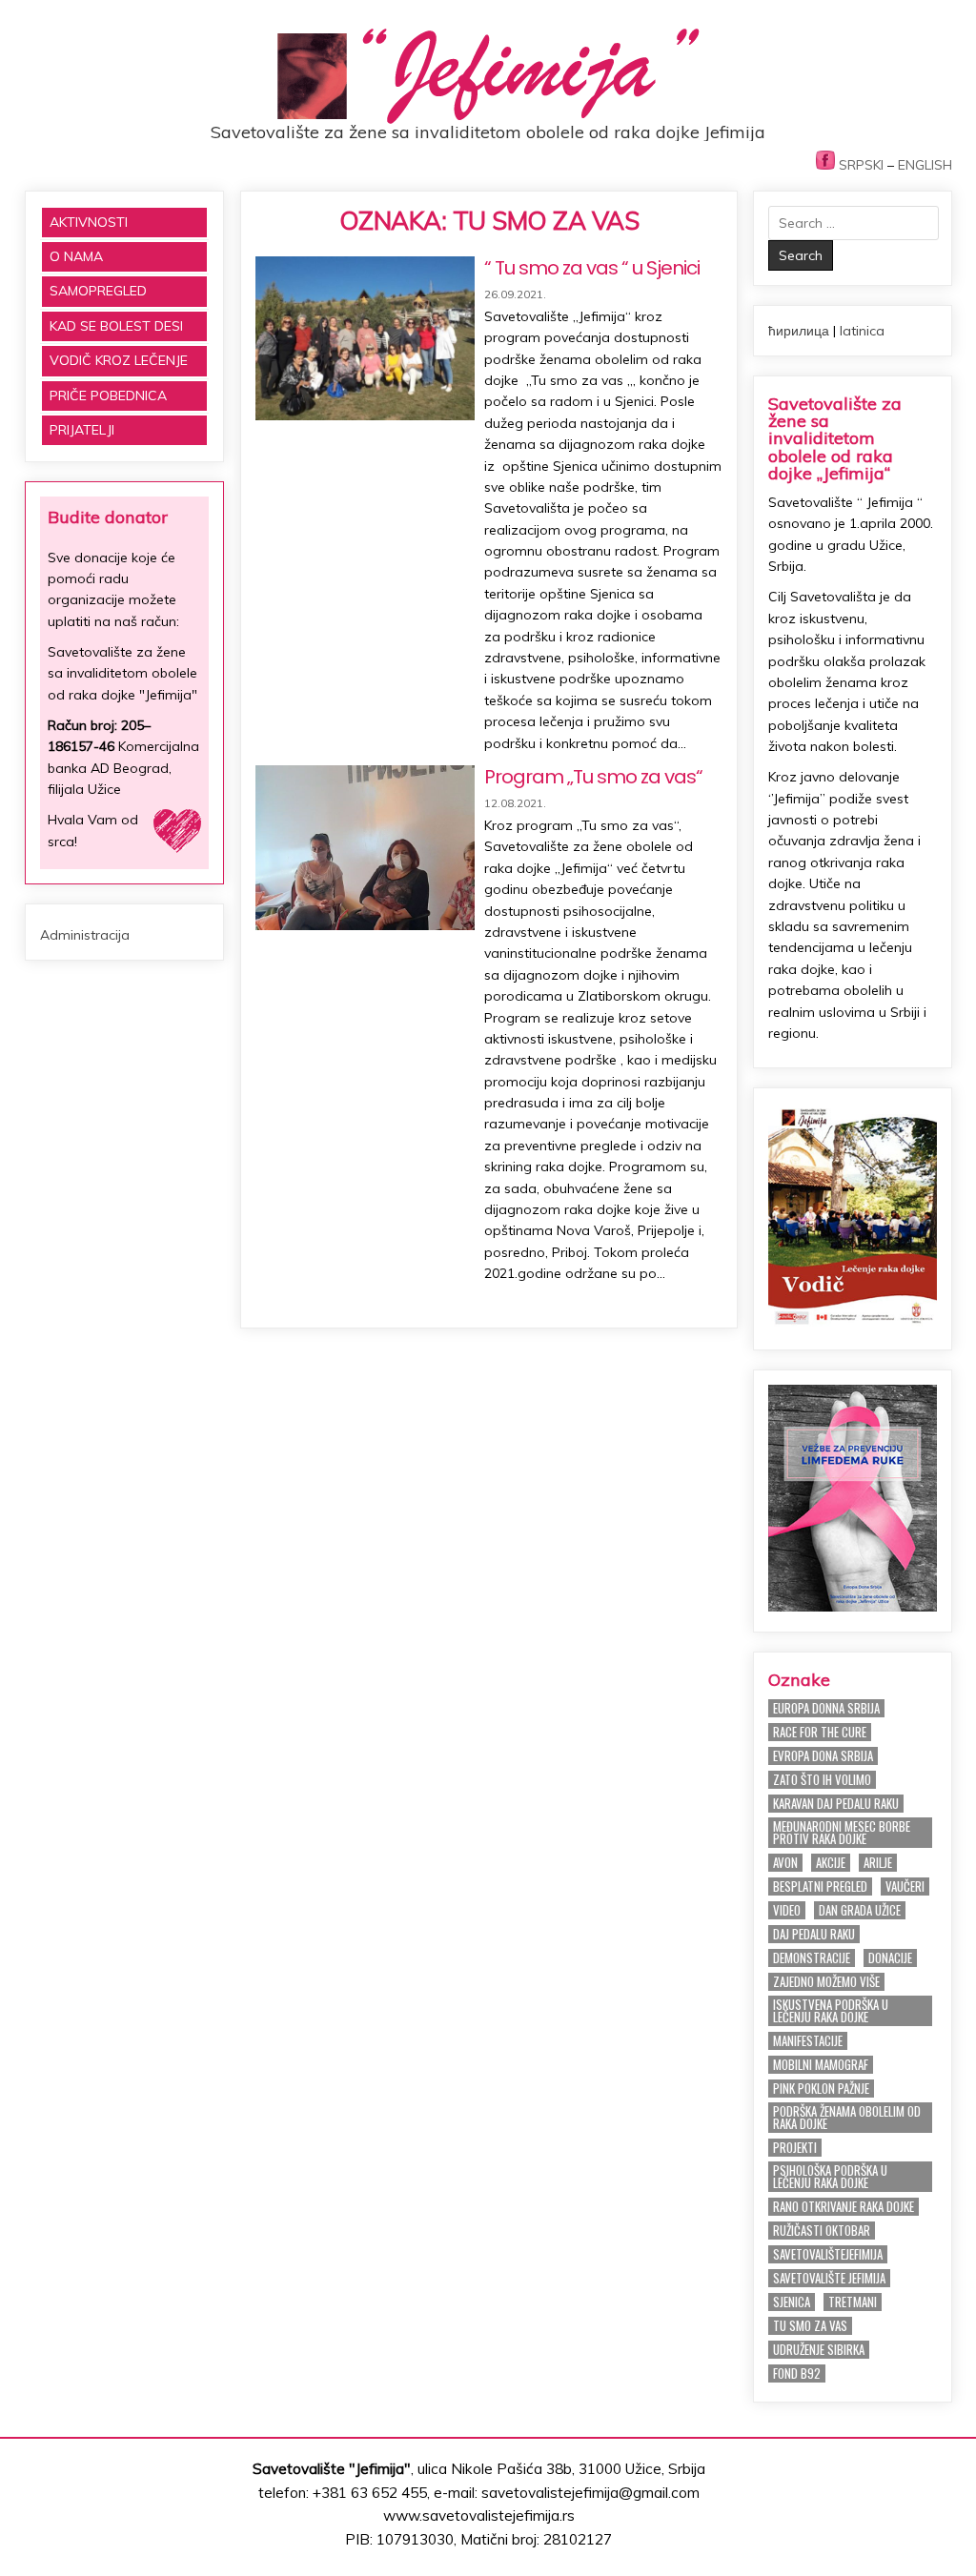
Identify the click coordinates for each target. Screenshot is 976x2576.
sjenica (792, 2302)
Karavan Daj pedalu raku (836, 1804)
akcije (831, 1863)
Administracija (85, 935)
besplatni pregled (820, 1886)
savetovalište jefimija (829, 2278)
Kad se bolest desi (116, 326)
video (787, 1910)
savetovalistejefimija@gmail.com (590, 2493)
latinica (862, 331)
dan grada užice (860, 1910)
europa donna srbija (826, 1708)
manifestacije (808, 2041)
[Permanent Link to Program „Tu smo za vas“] (365, 848)
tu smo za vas (810, 2326)
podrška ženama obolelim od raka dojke (847, 2118)
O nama (76, 256)
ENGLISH (925, 165)
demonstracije (812, 1958)
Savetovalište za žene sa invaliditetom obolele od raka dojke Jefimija (488, 132)
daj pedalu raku (814, 1934)
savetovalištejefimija (828, 2254)
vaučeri (905, 1886)
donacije (890, 1958)
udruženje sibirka (819, 2350)
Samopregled (98, 291)
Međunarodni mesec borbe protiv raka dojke (842, 1833)
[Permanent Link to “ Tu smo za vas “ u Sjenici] (365, 339)
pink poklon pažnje (821, 2089)
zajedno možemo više (826, 1982)
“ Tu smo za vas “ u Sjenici (592, 268)
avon (785, 1863)
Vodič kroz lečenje (119, 360)
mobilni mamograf (821, 2065)
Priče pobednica (108, 396)
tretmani (853, 2302)
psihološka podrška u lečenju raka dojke (830, 2177)
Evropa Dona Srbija (823, 1756)
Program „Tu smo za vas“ (593, 777)
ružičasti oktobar (822, 2231)
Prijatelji (82, 430)
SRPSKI (861, 165)
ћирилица (799, 331)
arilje (878, 1863)
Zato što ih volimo (822, 1780)
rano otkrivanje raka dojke (844, 2207)
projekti (795, 2148)
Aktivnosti (89, 222)
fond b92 (797, 2373)
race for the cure (820, 1732)
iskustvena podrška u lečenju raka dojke (831, 2011)
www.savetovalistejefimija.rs (479, 2515)
